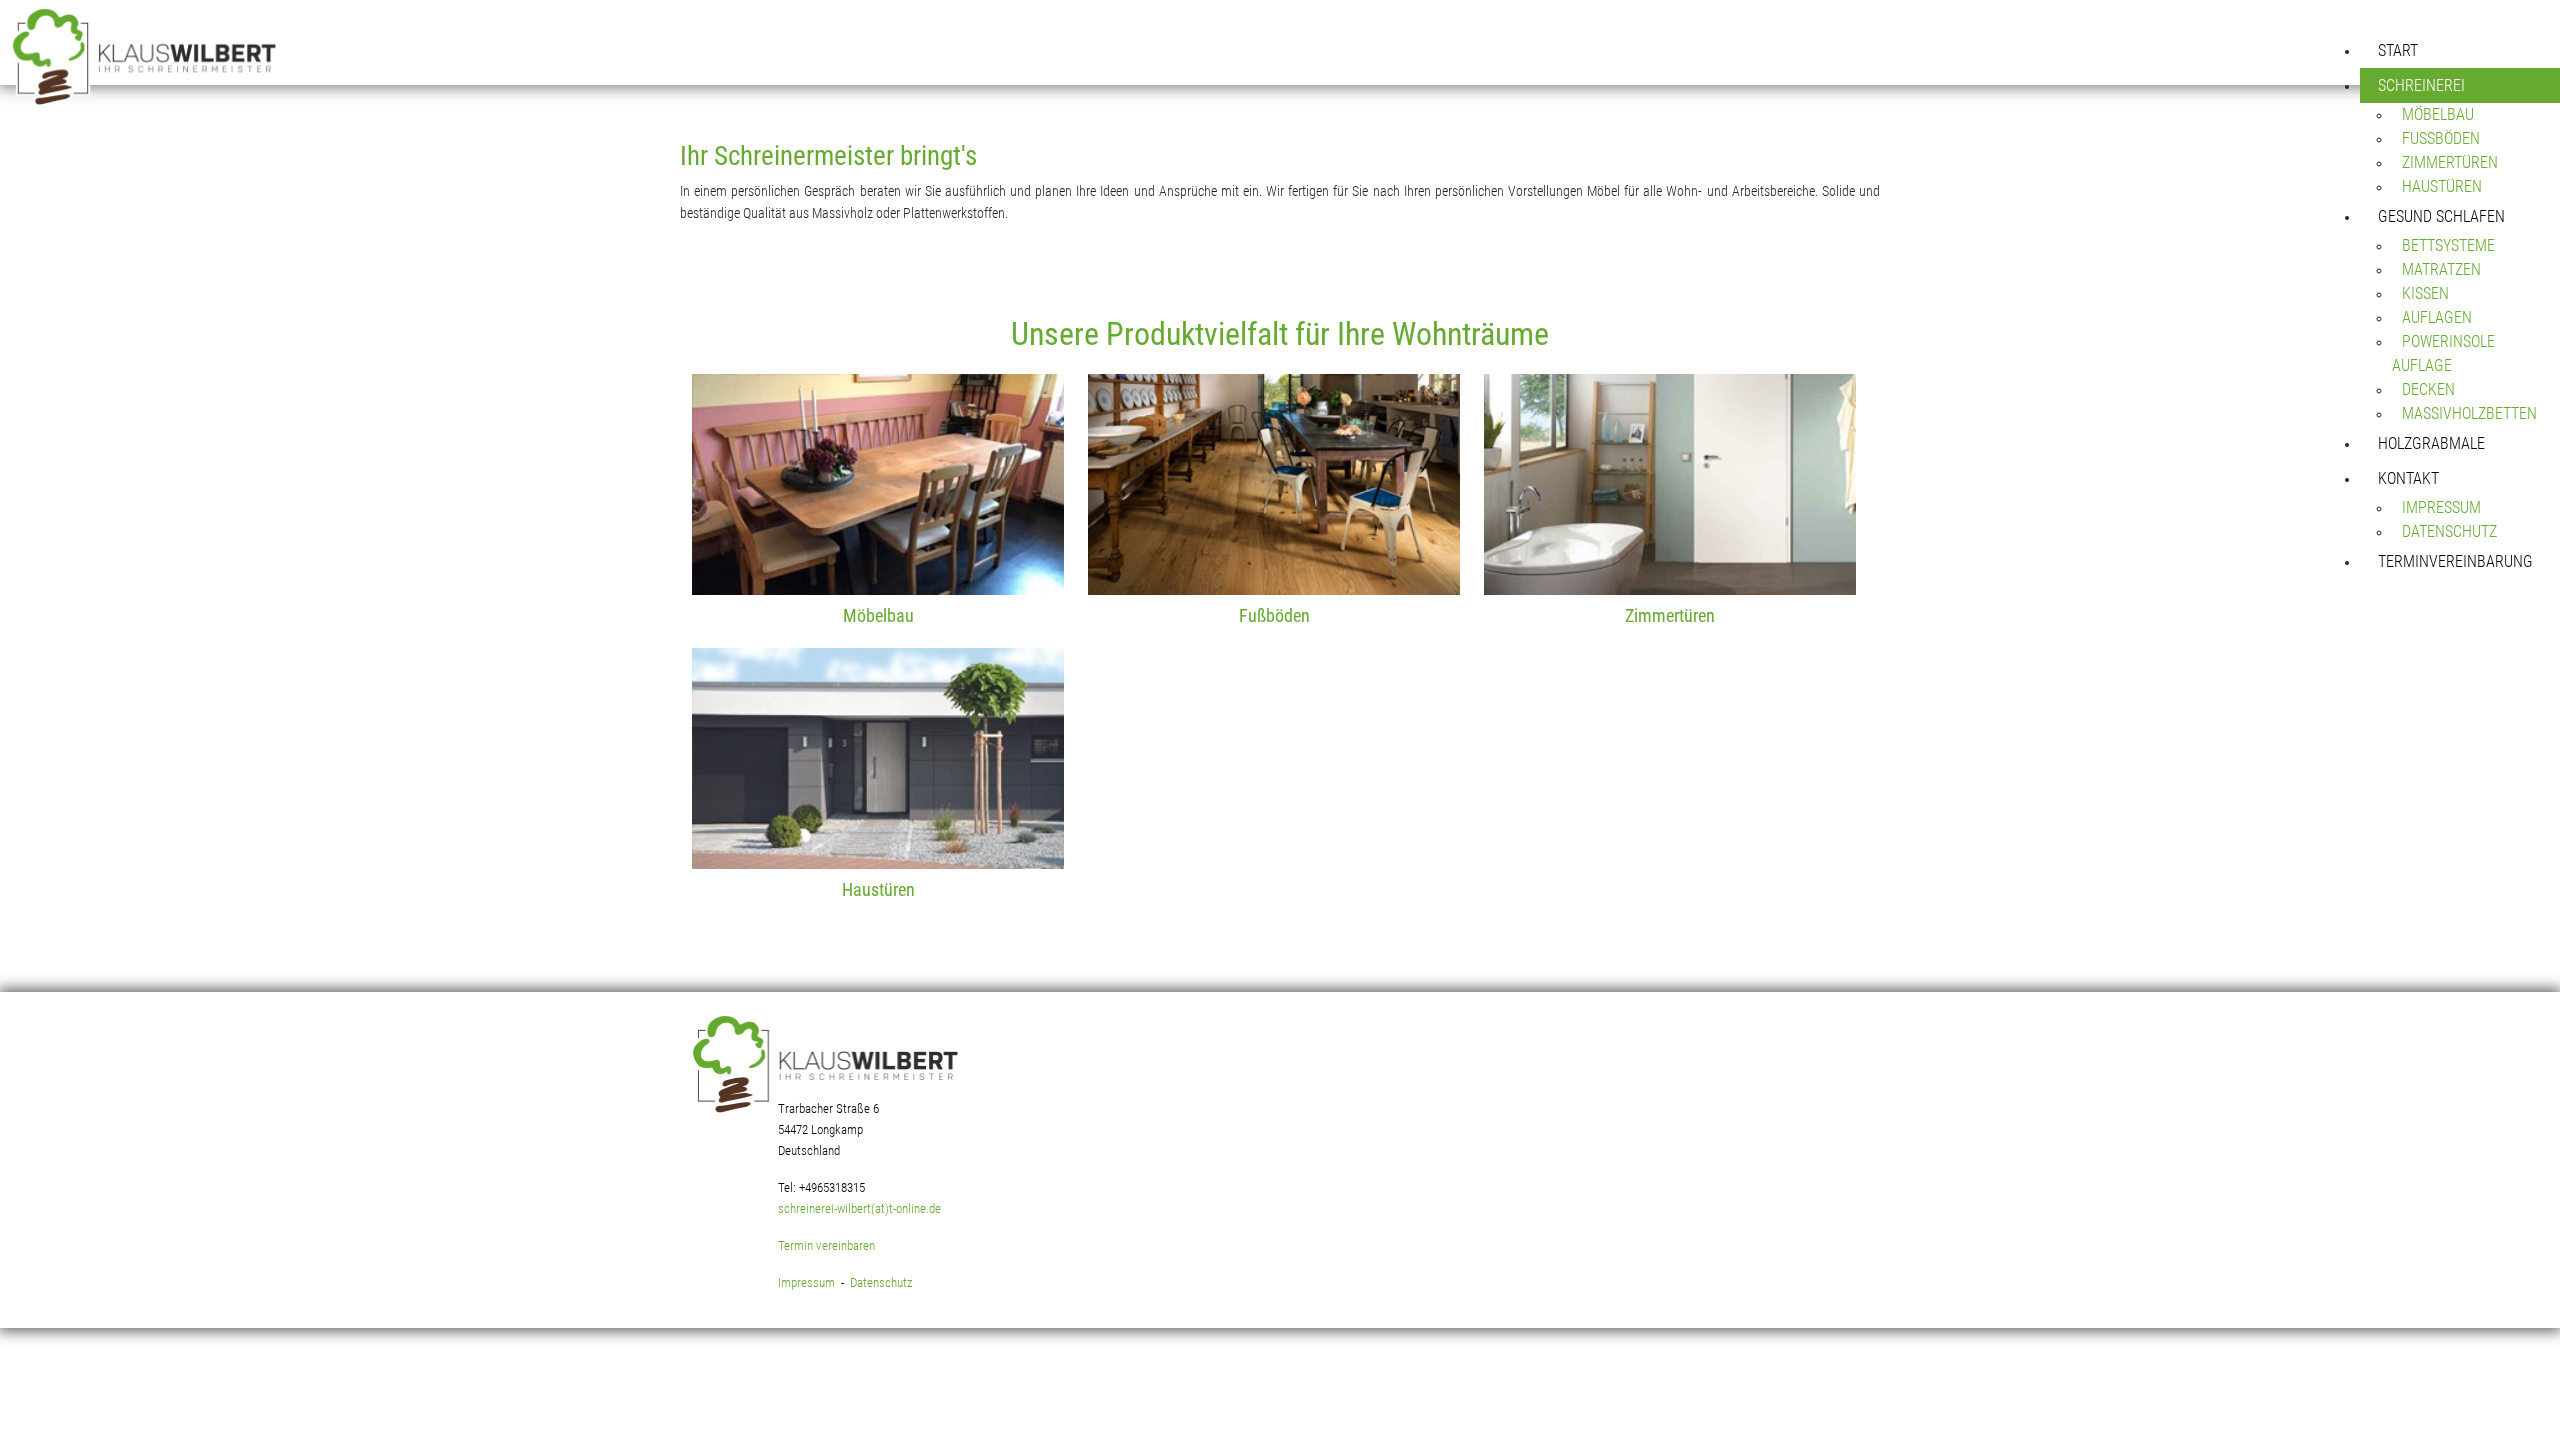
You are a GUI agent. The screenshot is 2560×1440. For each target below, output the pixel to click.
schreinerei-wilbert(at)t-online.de (859, 1208)
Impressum (806, 1282)
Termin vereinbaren (826, 1245)
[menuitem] (2460, 50)
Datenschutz (881, 1282)
